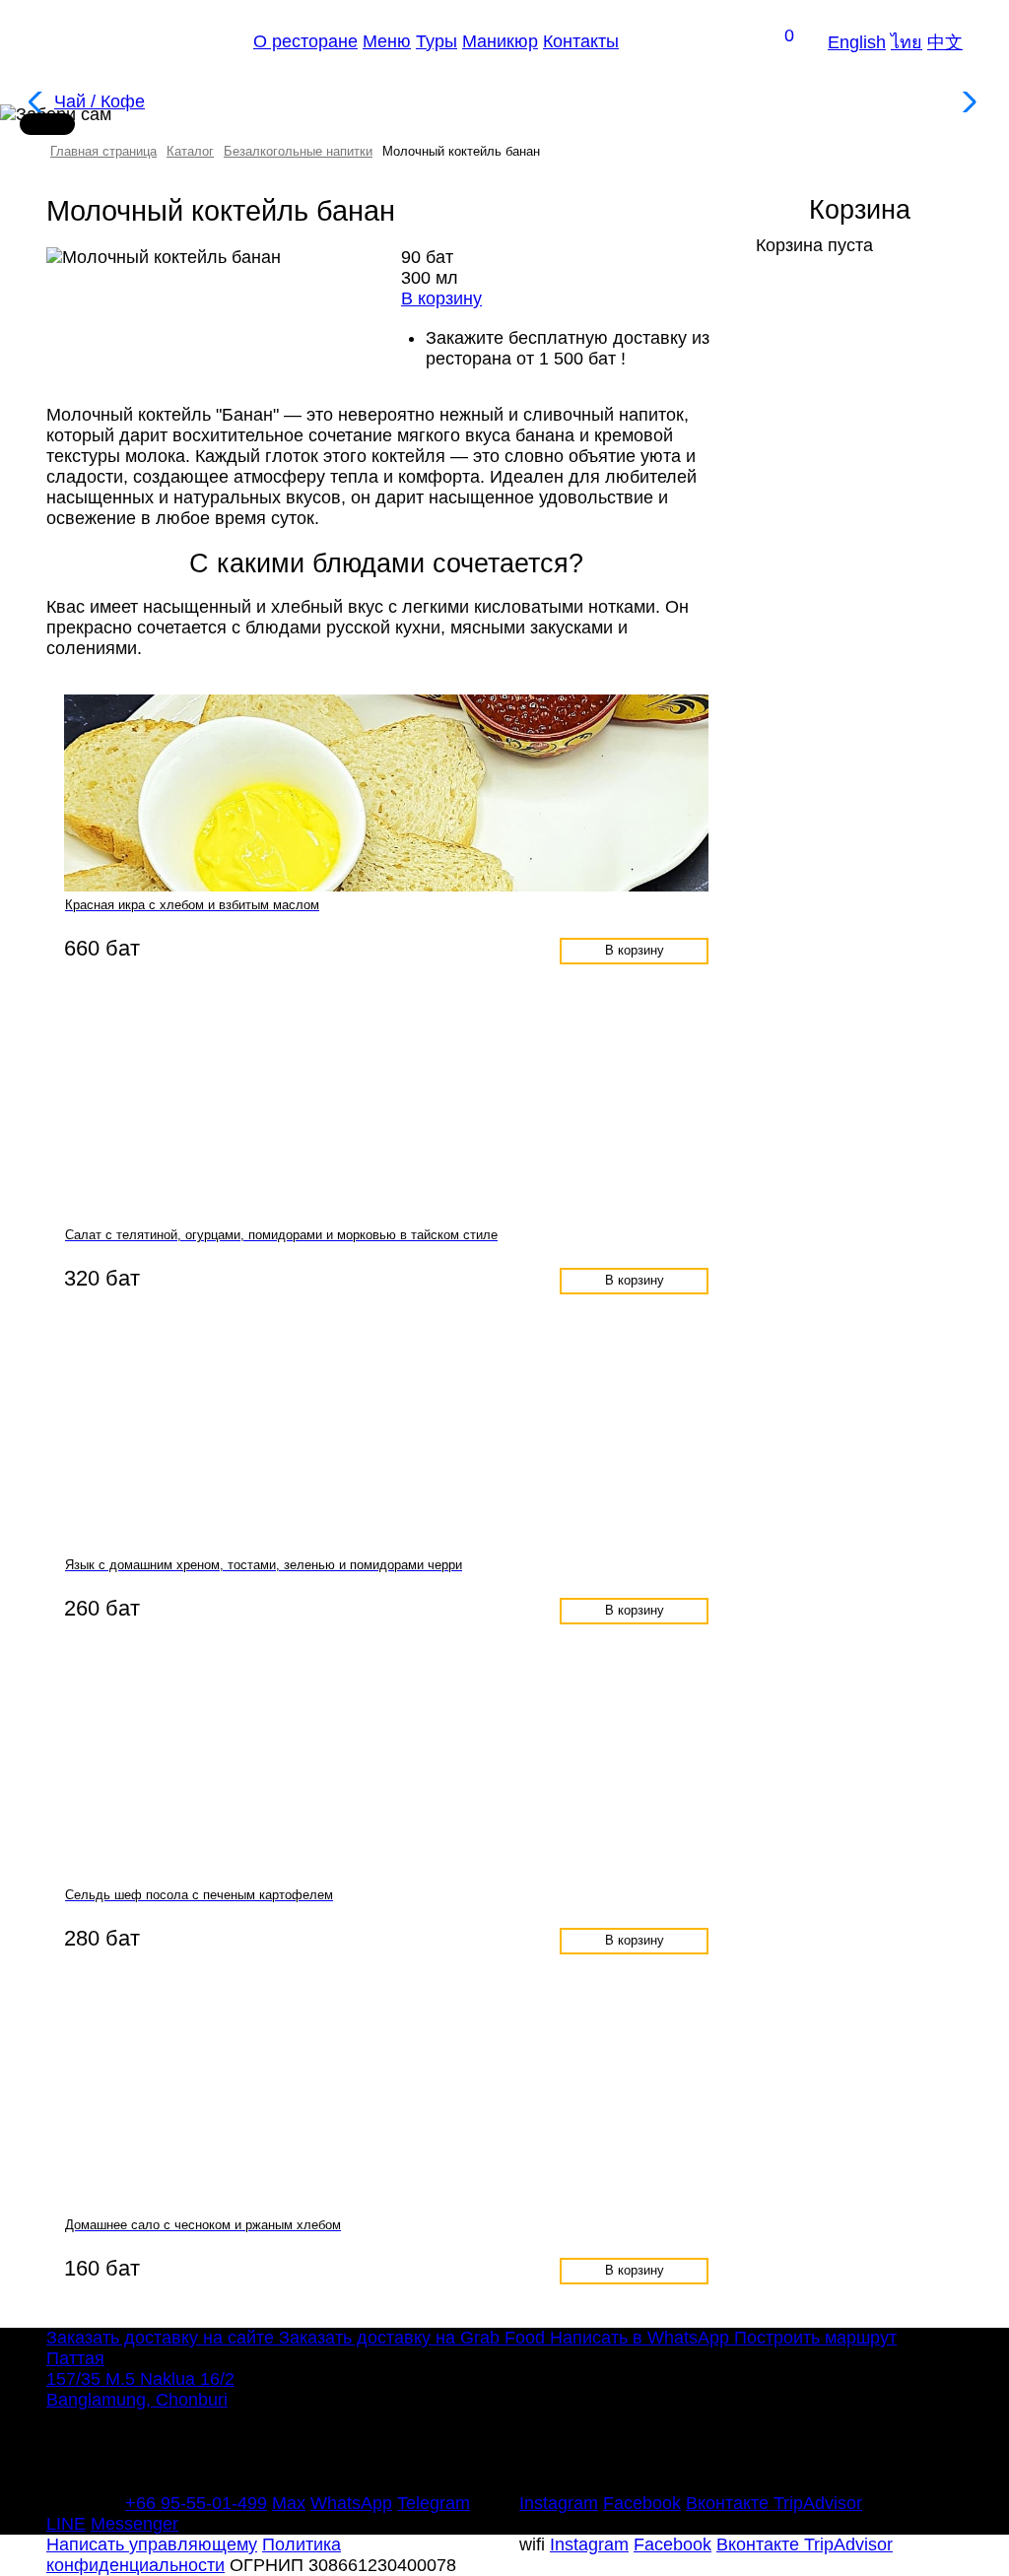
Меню (387, 41)
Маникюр (500, 41)
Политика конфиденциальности (194, 2555)
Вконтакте (730, 2503)
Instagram (559, 2503)
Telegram (434, 2503)
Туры (437, 41)
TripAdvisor (818, 2503)
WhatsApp (351, 2503)
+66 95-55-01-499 (196, 2503)
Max (289, 2503)
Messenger (135, 2524)
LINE (66, 2524)
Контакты (581, 41)
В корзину (635, 951)
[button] (967, 102)
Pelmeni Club (137, 41)
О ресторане (305, 41)
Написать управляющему (152, 2544)
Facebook (642, 2503)
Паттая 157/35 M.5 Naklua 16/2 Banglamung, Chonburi (140, 2379)
